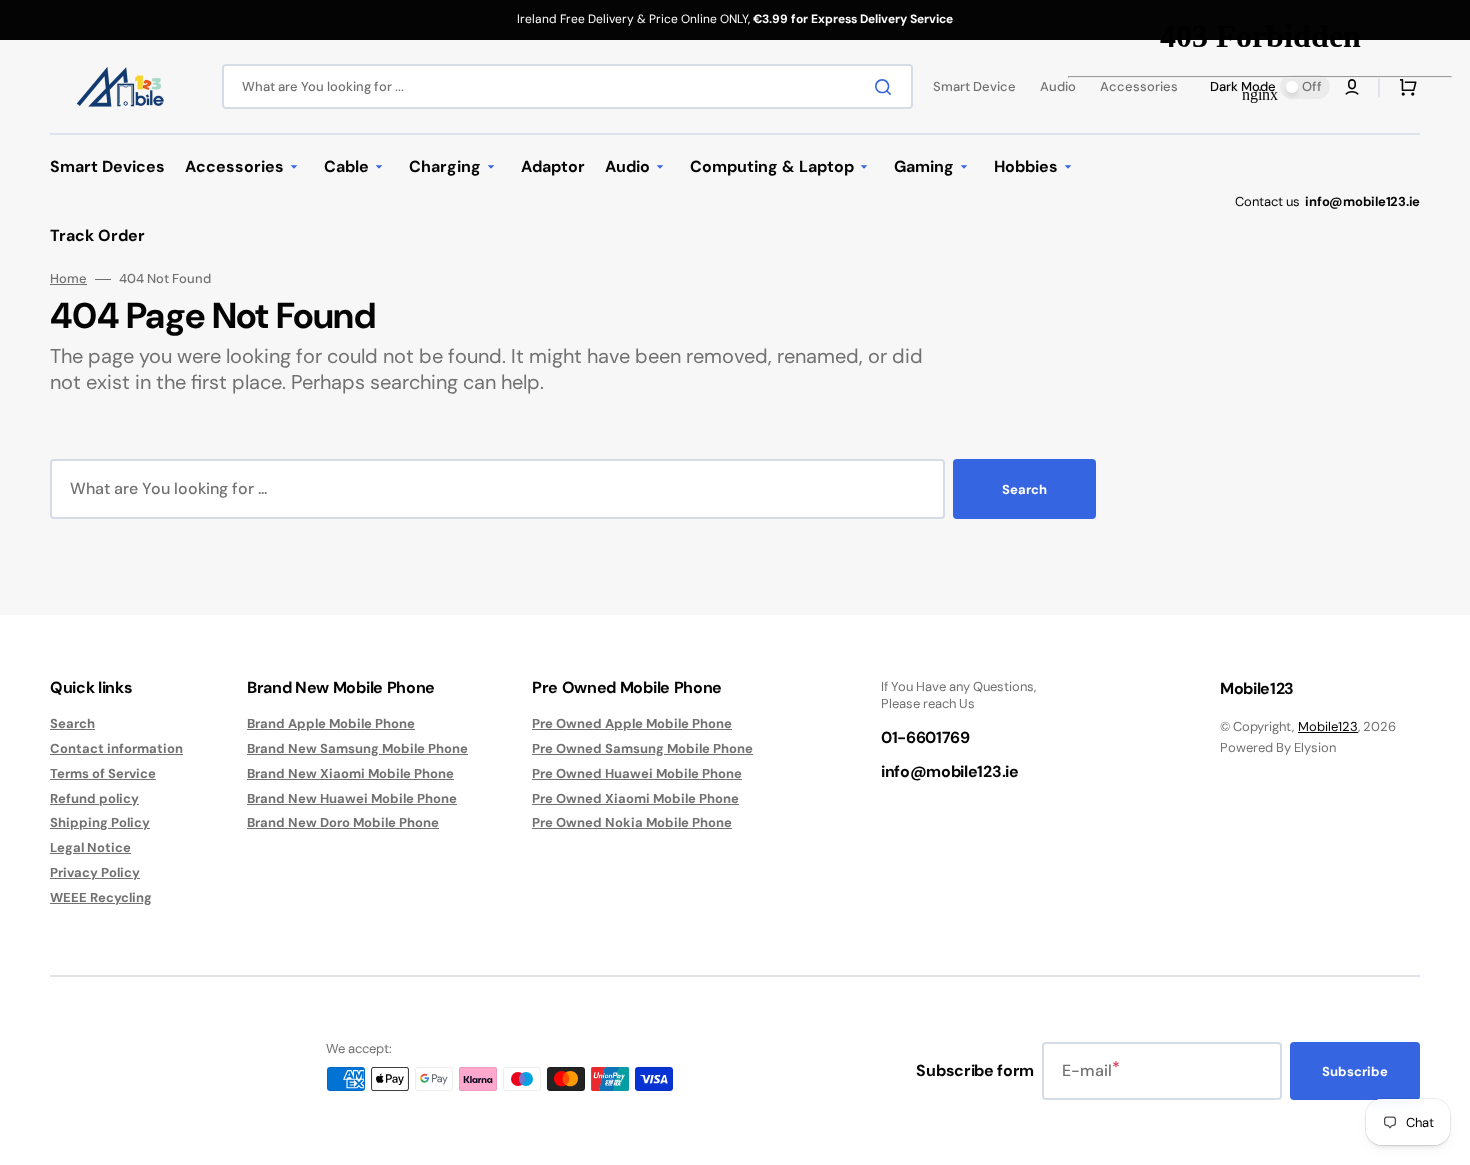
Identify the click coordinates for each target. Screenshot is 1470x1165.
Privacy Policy (95, 872)
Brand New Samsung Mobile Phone (357, 748)
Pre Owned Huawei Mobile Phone (637, 773)
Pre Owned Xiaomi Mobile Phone (635, 798)
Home (68, 279)
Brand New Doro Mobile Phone (343, 822)
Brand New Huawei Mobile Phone (352, 798)
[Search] (887, 87)
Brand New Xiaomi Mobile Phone (350, 773)
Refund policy (94, 798)
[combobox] (567, 86)
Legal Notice (90, 847)
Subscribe (1355, 1071)
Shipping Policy (100, 822)
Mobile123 (1328, 726)
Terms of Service (103, 773)
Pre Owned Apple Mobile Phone (632, 724)
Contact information (116, 748)
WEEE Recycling (101, 897)
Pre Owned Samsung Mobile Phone (642, 748)
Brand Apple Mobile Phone (331, 724)
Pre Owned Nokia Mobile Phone (632, 822)
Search (1024, 489)
